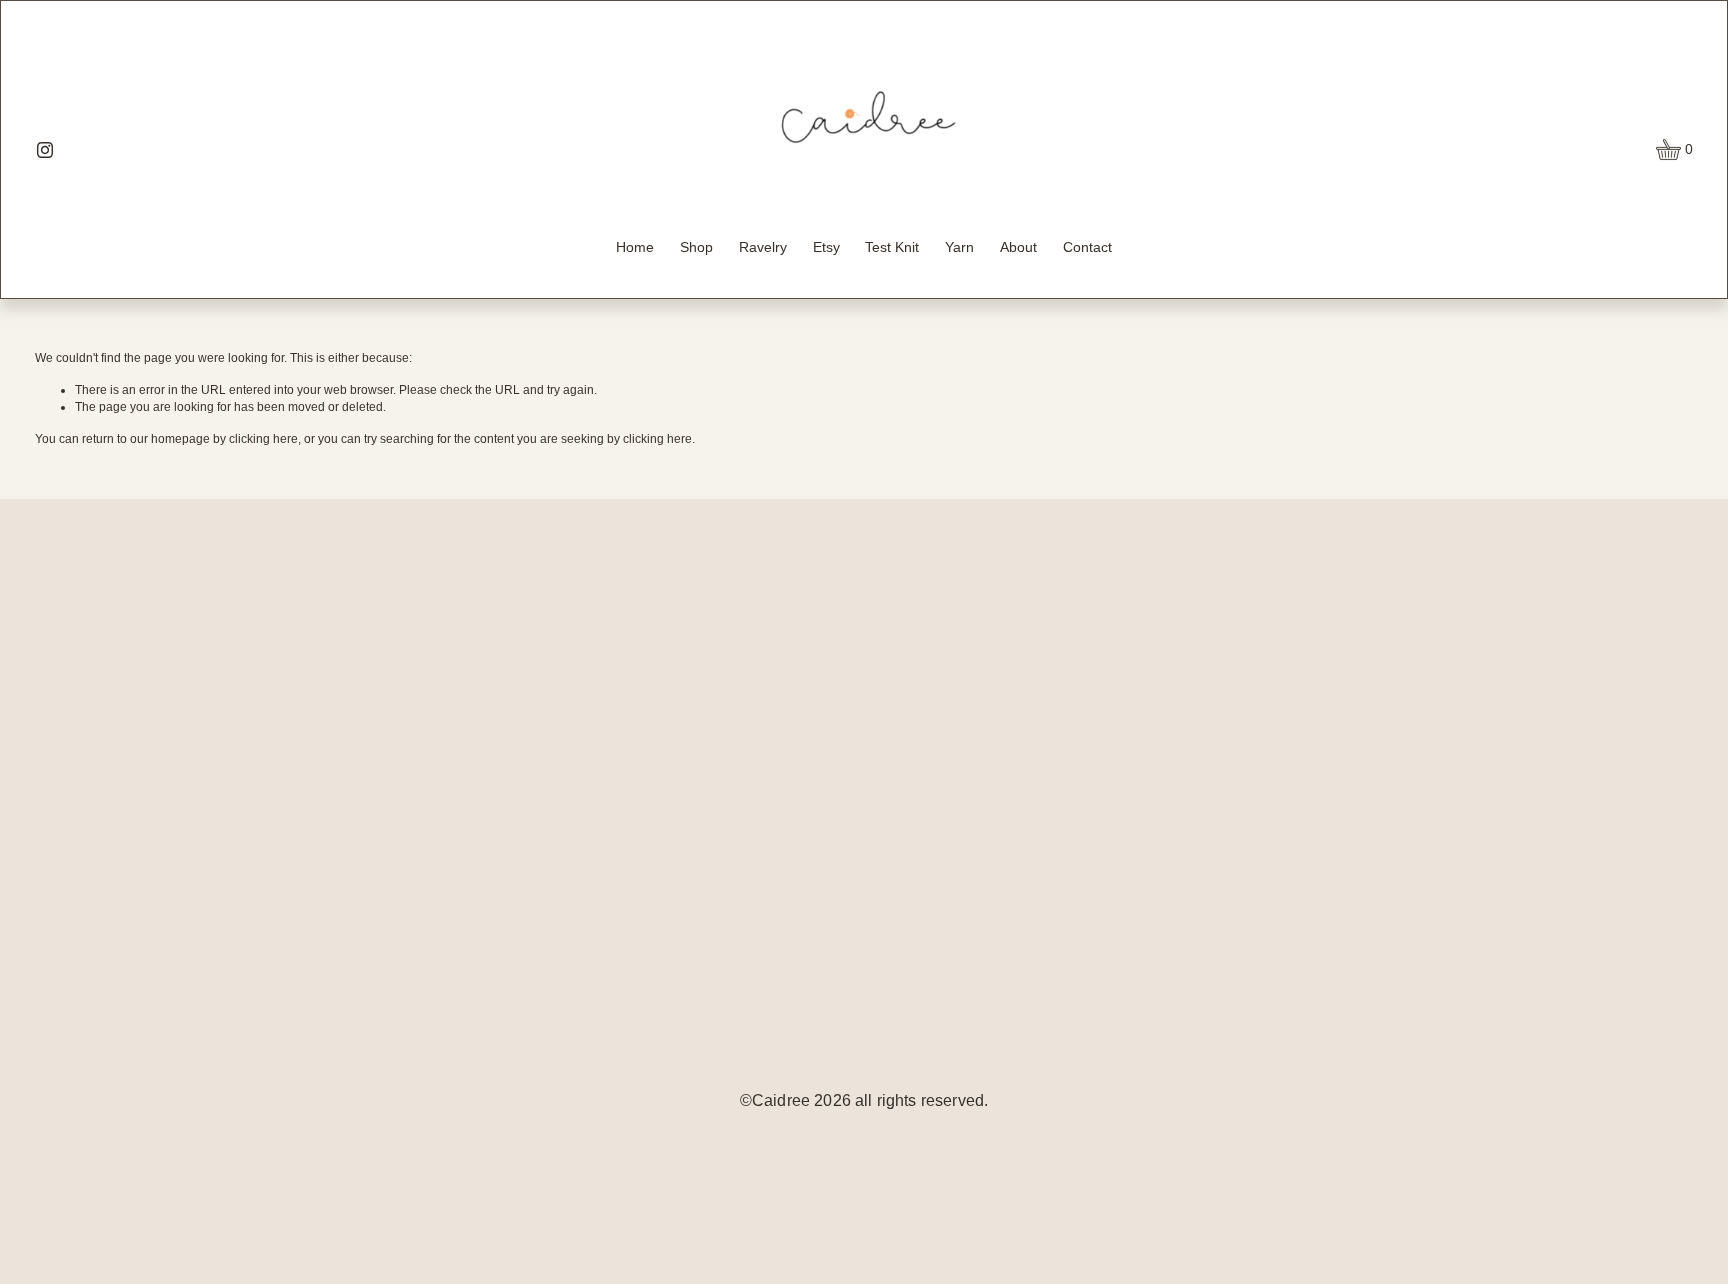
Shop (696, 247)
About (1018, 247)
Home (635, 247)
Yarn (959, 247)
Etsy (826, 247)
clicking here (263, 439)
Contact (1087, 247)
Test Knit (892, 247)
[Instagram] (45, 150)
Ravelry (763, 247)
